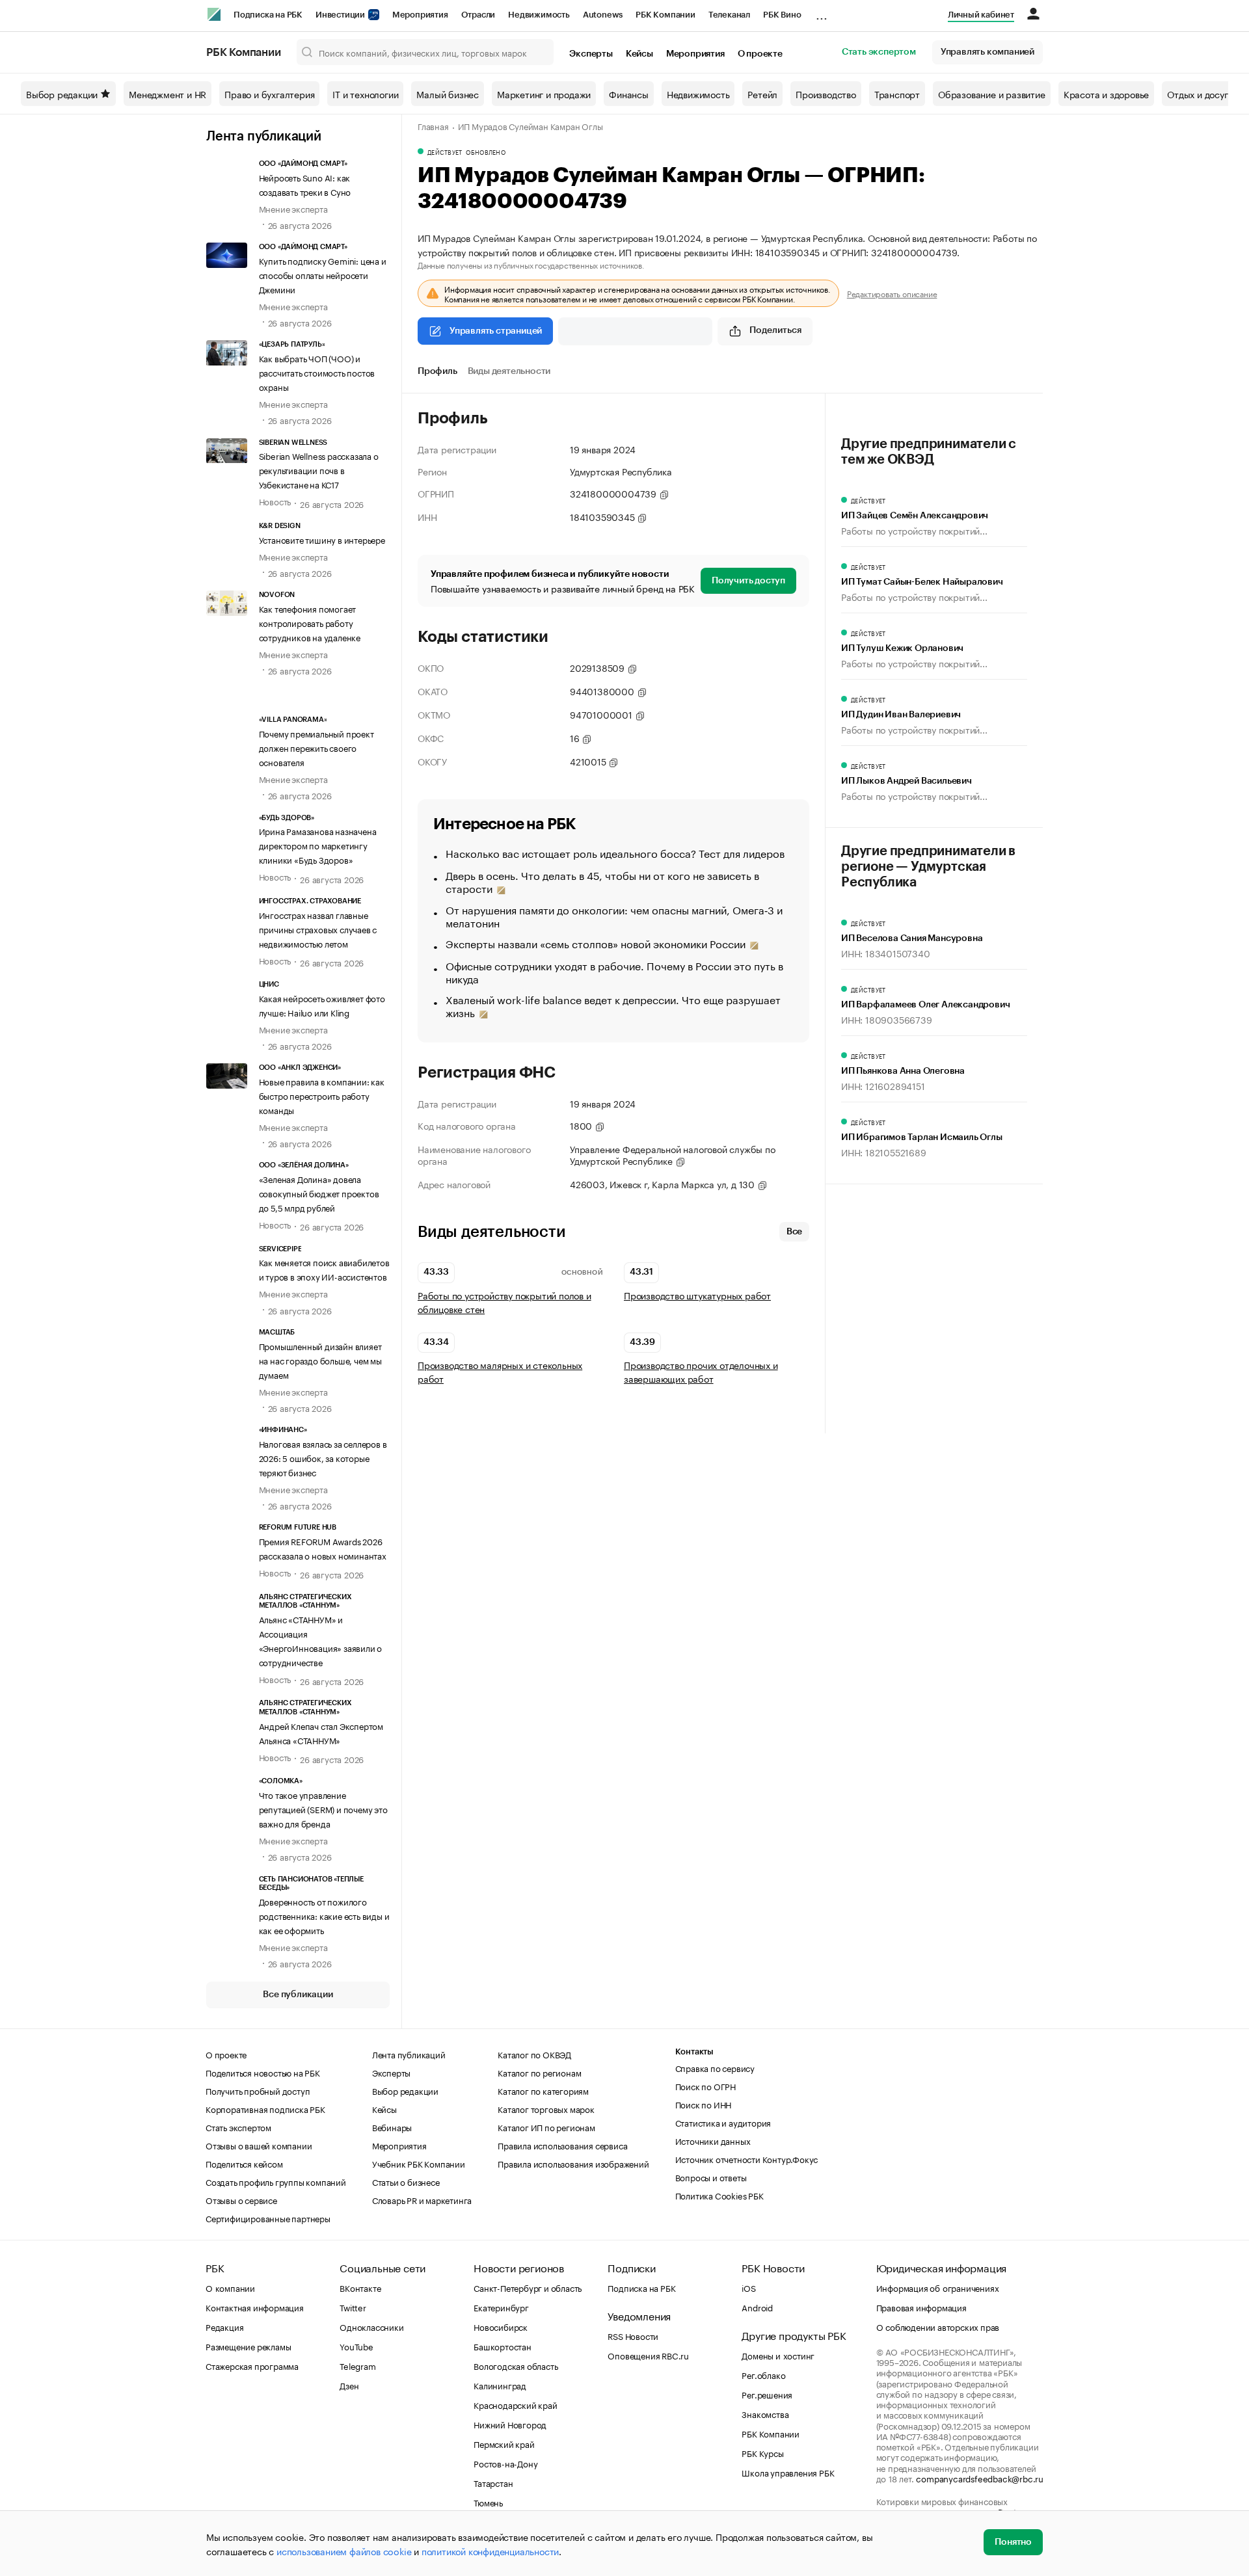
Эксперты (591, 54)
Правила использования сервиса (562, 2145)
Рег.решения (767, 2394)
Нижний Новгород (510, 2424)
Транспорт (897, 94)
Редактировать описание (892, 293)
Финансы (629, 94)
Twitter (353, 2307)
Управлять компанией (987, 52)
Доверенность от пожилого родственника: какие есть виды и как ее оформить (324, 1915)
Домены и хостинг (778, 2355)
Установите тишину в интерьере (322, 539)
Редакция (224, 2326)
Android (757, 2307)
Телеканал (729, 15)
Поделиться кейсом (244, 2163)
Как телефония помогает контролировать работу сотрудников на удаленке (310, 622)
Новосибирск (501, 2326)
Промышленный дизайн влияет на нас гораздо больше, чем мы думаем (320, 1360)
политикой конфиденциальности (490, 2551)
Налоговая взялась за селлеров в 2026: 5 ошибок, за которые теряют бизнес (323, 1457)
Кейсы (639, 54)
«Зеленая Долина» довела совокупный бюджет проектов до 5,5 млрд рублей (319, 1193)
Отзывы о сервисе (241, 2199)
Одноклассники (371, 2326)
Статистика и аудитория (723, 2122)
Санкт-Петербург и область (528, 2287)
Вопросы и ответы (711, 2177)
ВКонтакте (360, 2287)
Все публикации (298, 1995)
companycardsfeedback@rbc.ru (980, 2478)
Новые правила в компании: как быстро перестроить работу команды (322, 1095)
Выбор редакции (62, 94)
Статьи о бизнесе (406, 2181)
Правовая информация (921, 2307)
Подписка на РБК (268, 15)
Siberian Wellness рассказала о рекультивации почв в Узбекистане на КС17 (319, 470)
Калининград (500, 2385)
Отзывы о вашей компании (259, 2145)
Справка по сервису (715, 2067)
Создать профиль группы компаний (276, 2181)
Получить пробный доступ (258, 2090)
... (822, 12)
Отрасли (478, 15)
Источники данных (713, 2140)
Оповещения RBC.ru (648, 2355)
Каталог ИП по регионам (546, 2127)
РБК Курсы (762, 2452)
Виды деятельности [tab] (509, 371)
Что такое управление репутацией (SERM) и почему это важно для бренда (323, 1809)
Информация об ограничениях (938, 2287)
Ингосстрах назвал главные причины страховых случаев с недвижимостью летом (318, 929)
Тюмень (488, 2502)
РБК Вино (782, 15)
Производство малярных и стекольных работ (500, 1372)
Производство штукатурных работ (697, 1295)
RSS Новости (633, 2335)
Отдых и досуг (1197, 94)
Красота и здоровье (1106, 94)
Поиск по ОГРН (705, 2086)
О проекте (760, 54)
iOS (748, 2287)
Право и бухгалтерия (269, 94)
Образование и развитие (992, 94)
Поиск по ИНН (704, 2104)
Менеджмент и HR (168, 94)
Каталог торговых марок (546, 2108)
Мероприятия (420, 15)
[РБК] (214, 14)
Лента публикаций (264, 137)
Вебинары (392, 2127)
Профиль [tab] (437, 371)
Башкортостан (503, 2346)
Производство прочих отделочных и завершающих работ (701, 1372)
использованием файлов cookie (344, 2551)
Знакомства (765, 2413)
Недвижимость (539, 15)
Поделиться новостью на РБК (263, 2072)
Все (794, 1232)
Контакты (694, 2052)
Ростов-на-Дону (505, 2463)
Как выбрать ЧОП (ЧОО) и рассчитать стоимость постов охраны (317, 372)
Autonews (603, 15)
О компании (230, 2287)
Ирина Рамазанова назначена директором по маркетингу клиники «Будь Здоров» (318, 845)
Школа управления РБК (788, 2472)
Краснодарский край (515, 2404)
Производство (826, 94)
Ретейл (762, 94)
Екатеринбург (501, 2307)
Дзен (349, 2385)
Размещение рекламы (248, 2346)
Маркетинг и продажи (544, 94)
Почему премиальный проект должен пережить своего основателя (316, 747)
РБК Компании (665, 15)
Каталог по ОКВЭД (534, 2054)
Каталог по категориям (543, 2090)
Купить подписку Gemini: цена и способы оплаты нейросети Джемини (323, 274)
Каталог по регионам (539, 2072)
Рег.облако (763, 2374)
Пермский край (504, 2443)
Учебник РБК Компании (419, 2163)
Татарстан (493, 2482)
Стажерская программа (252, 2365)
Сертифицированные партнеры (268, 2218)
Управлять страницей (496, 331)
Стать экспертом (879, 52)
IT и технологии (365, 94)
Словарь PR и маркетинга (422, 2199)
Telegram (357, 2365)
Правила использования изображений (573, 2163)
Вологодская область (516, 2365)
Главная (433, 126)
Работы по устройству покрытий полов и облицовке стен (504, 1302)
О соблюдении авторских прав (938, 2326)
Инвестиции (341, 15)
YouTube (356, 2346)
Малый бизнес (448, 94)
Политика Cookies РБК (719, 2195)
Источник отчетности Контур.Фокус (747, 2158)
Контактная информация (255, 2307)
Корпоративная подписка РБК (265, 2108)
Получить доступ (748, 581)
